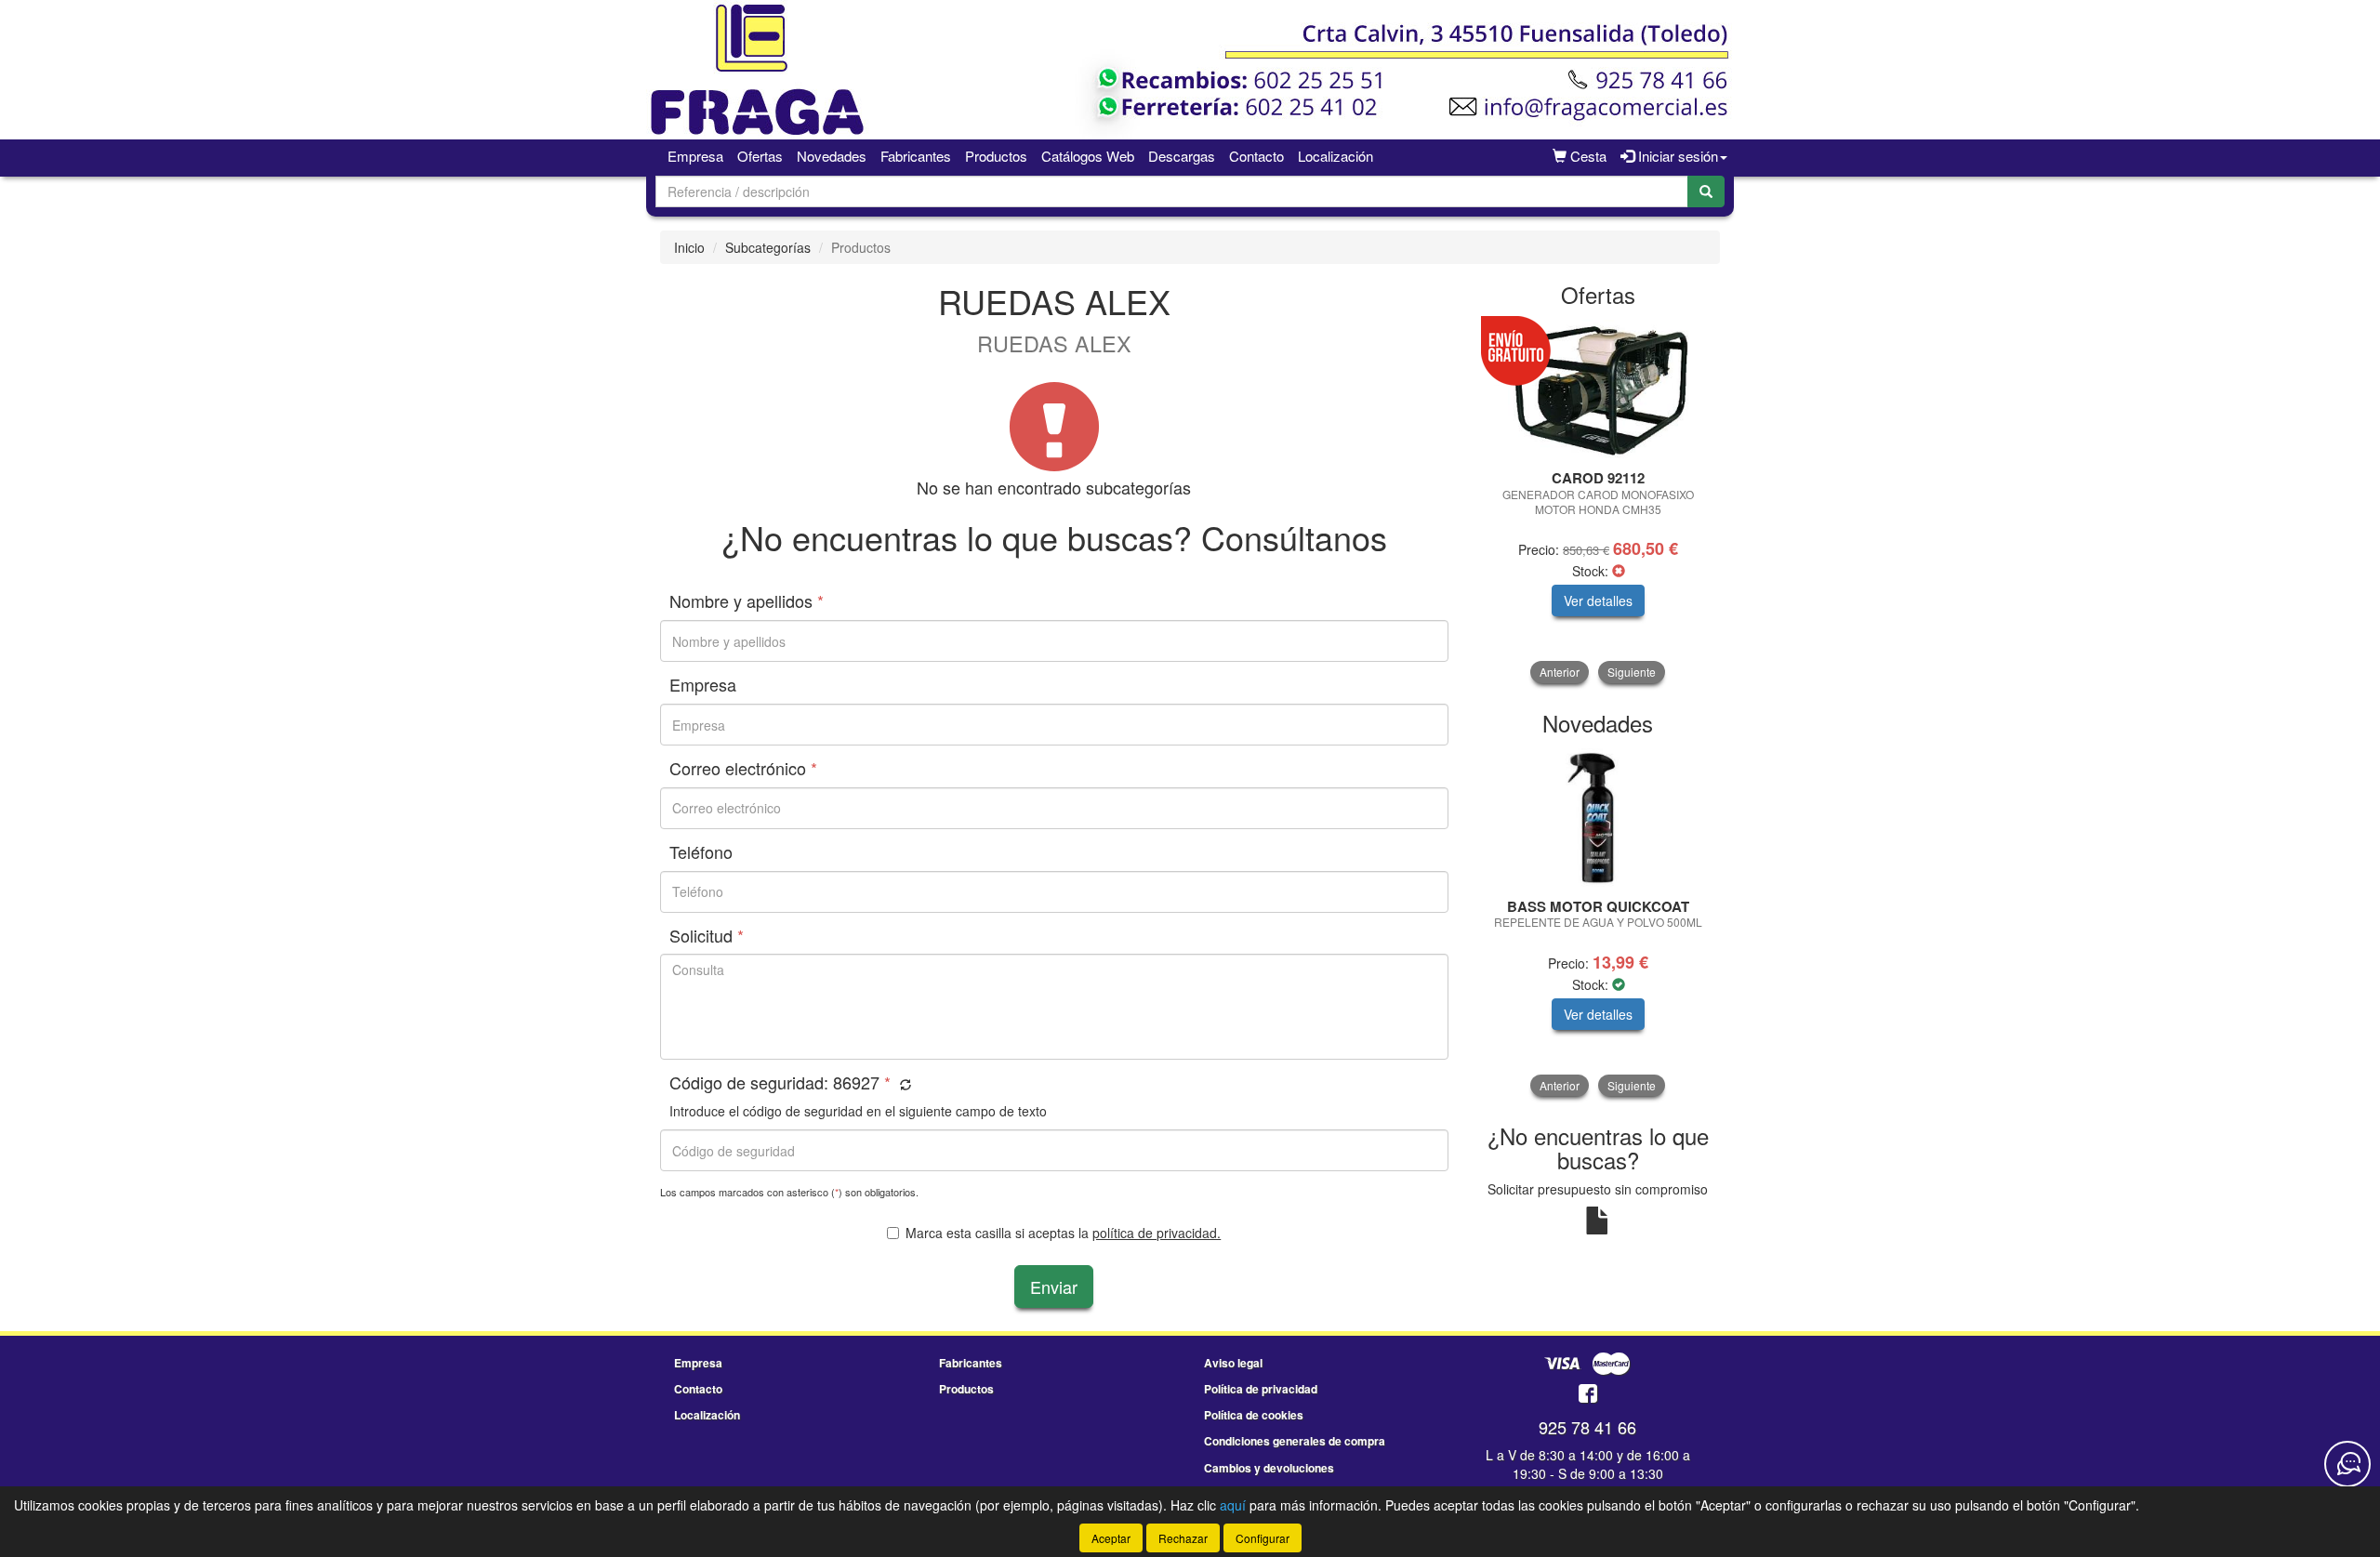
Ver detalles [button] (1598, 600)
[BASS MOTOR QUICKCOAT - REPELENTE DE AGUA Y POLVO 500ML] (1599, 818)
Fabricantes (916, 156)
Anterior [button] (1560, 672)
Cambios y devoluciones (1269, 1468)
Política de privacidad (1261, 1389)
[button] (903, 1084)
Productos (996, 156)
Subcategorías (768, 247)
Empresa (695, 156)
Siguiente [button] (1632, 672)
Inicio (689, 247)
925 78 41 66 (1587, 1427)
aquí (1233, 1505)
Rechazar (1183, 1538)
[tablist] (1599, 501)
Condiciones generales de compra (1295, 1441)
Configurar (1263, 1538)
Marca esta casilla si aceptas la (1063, 1233)
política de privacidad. (1157, 1233)
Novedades (832, 156)
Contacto (1256, 156)
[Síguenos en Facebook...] (1588, 1395)
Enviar (1054, 1287)
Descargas (1182, 156)
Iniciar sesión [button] (1676, 156)
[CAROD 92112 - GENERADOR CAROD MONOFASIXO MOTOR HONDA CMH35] (1599, 389)
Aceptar (1111, 1538)
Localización (1335, 156)
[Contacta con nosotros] (2347, 1464)
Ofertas (760, 156)
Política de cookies (1254, 1415)
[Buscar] (1706, 191)
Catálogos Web (1088, 156)
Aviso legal (1233, 1363)
